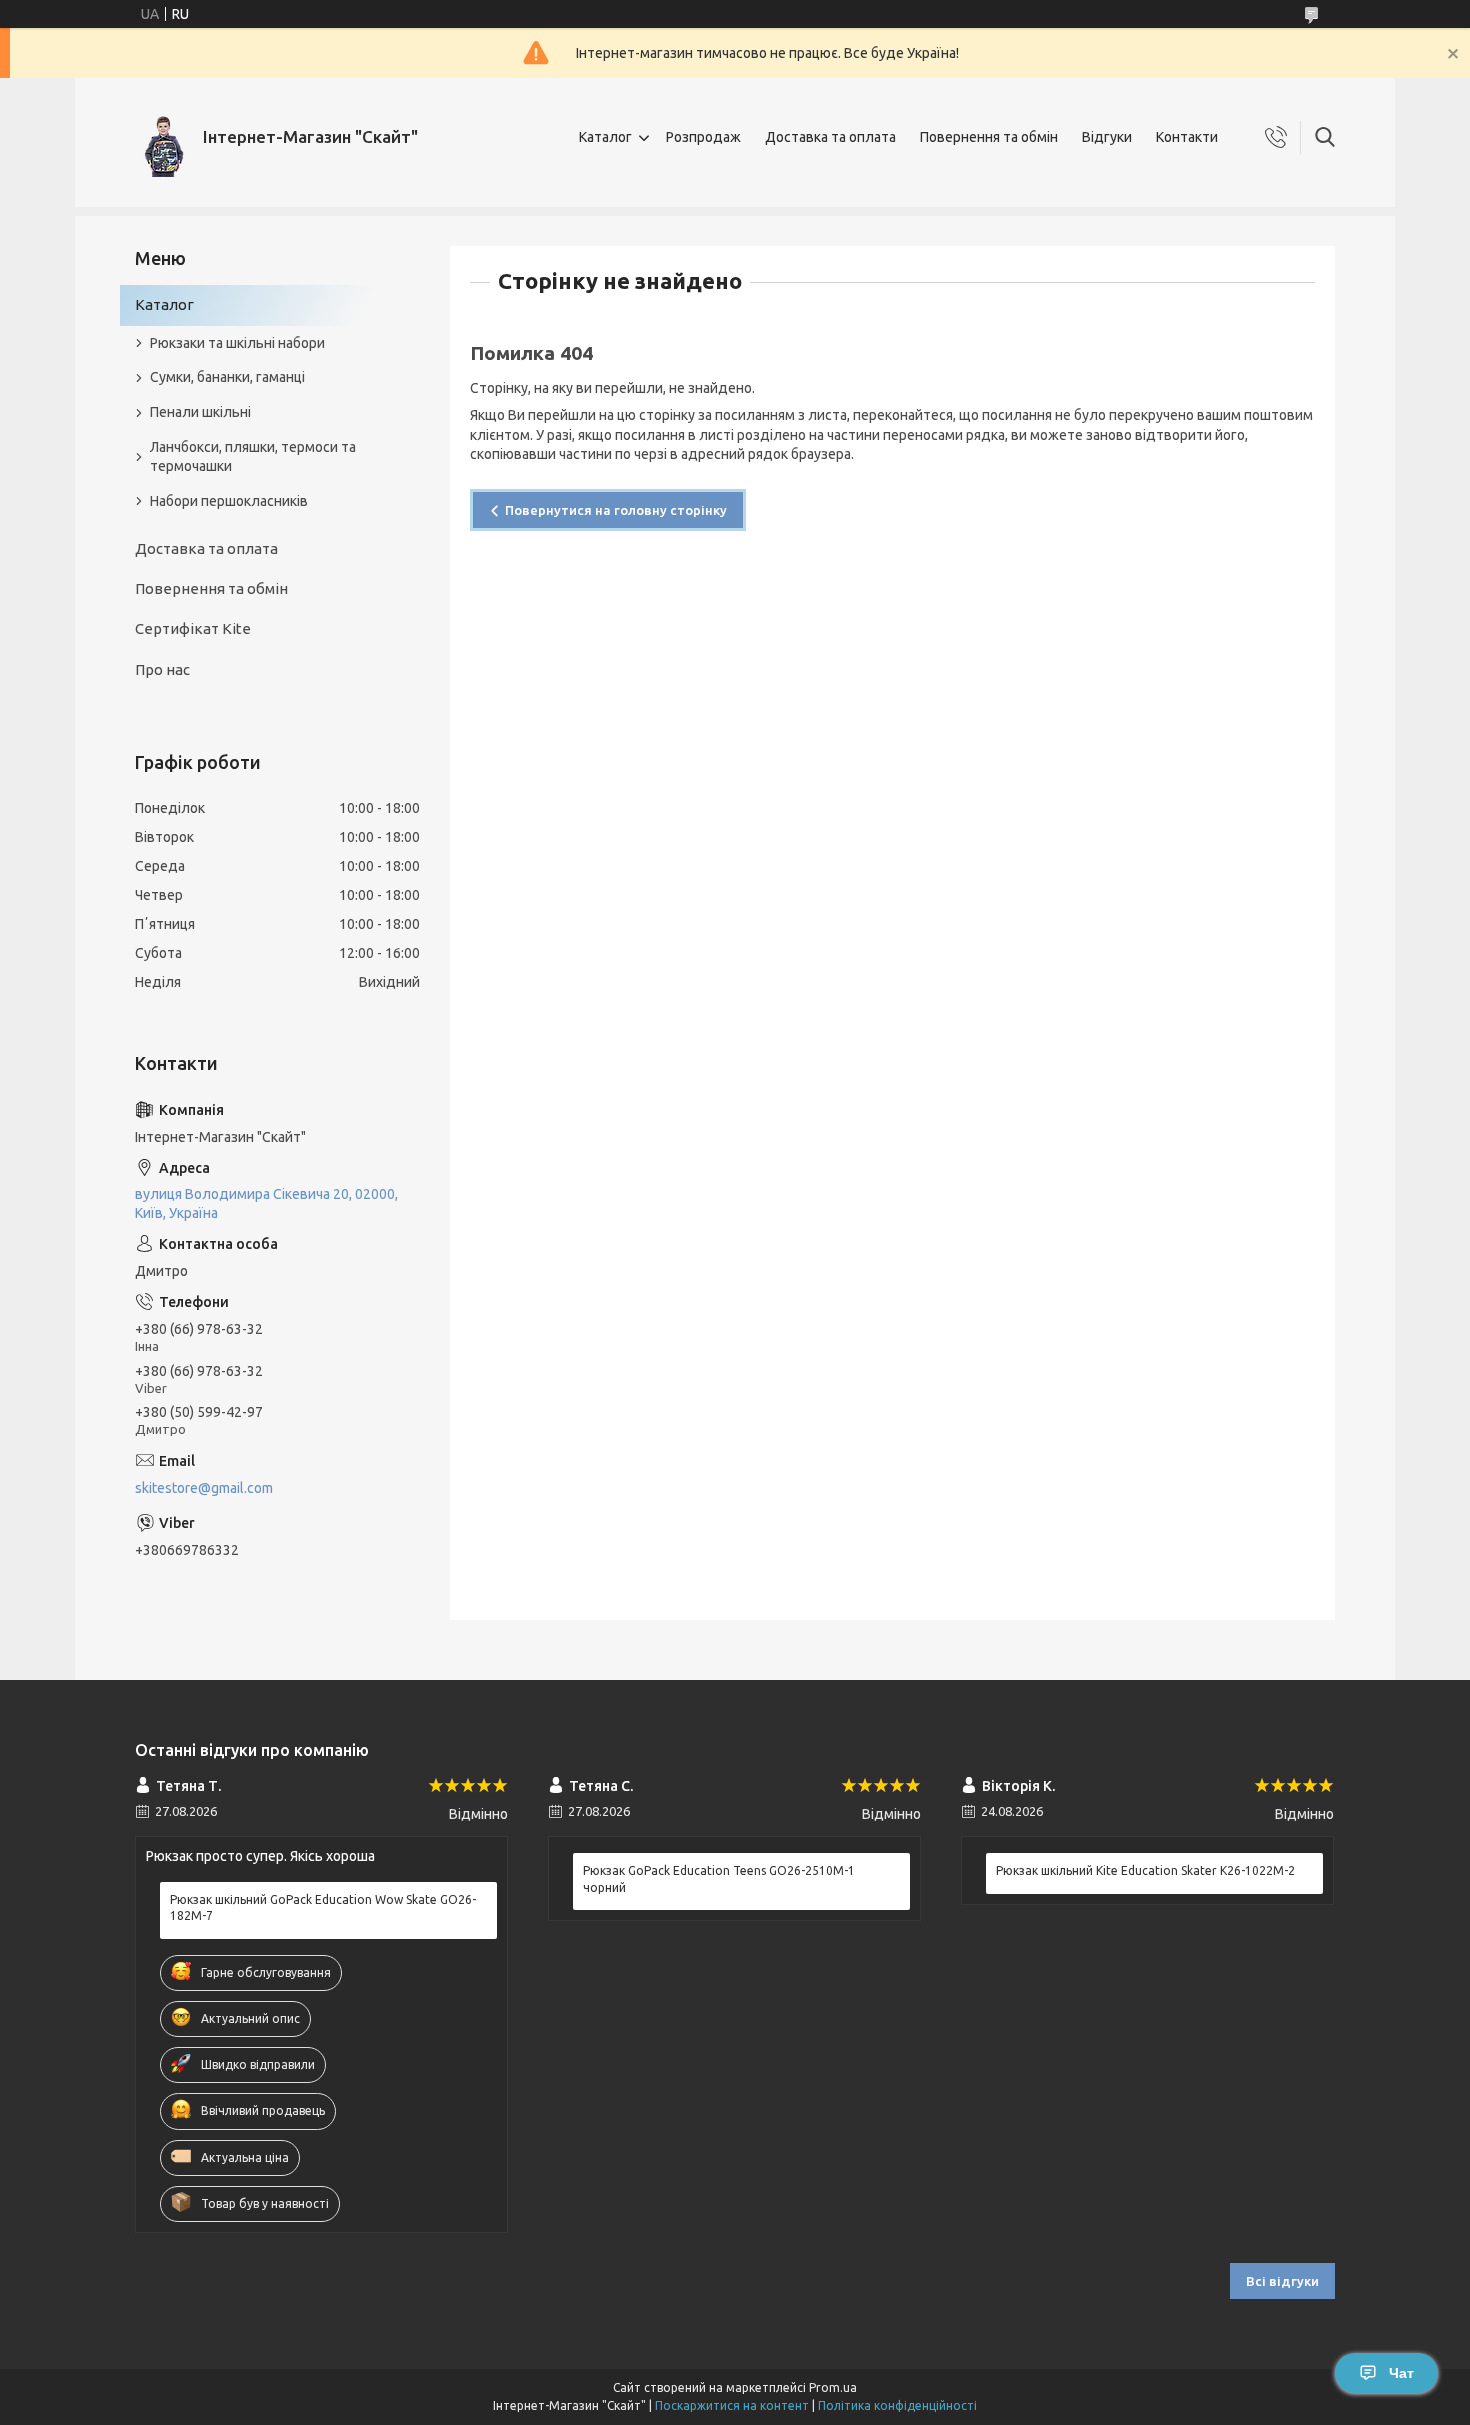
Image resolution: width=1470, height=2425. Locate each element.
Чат (1401, 2373)
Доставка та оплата (830, 137)
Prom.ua (833, 2387)
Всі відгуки (1282, 2281)
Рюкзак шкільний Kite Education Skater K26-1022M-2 (1145, 1870)
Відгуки (1107, 137)
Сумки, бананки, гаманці (227, 377)
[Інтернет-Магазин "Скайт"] (161, 137)
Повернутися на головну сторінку (616, 510)
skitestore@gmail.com (204, 1488)
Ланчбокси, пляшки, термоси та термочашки (253, 456)
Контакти (1187, 137)
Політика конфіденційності (897, 2405)
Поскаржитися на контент (732, 2405)
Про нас (162, 669)
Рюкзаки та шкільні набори (237, 343)
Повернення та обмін (989, 137)
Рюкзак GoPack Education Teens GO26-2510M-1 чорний (719, 1878)
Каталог (605, 137)
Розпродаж (703, 137)
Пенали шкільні (200, 412)
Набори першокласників (229, 501)
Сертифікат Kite (193, 628)
